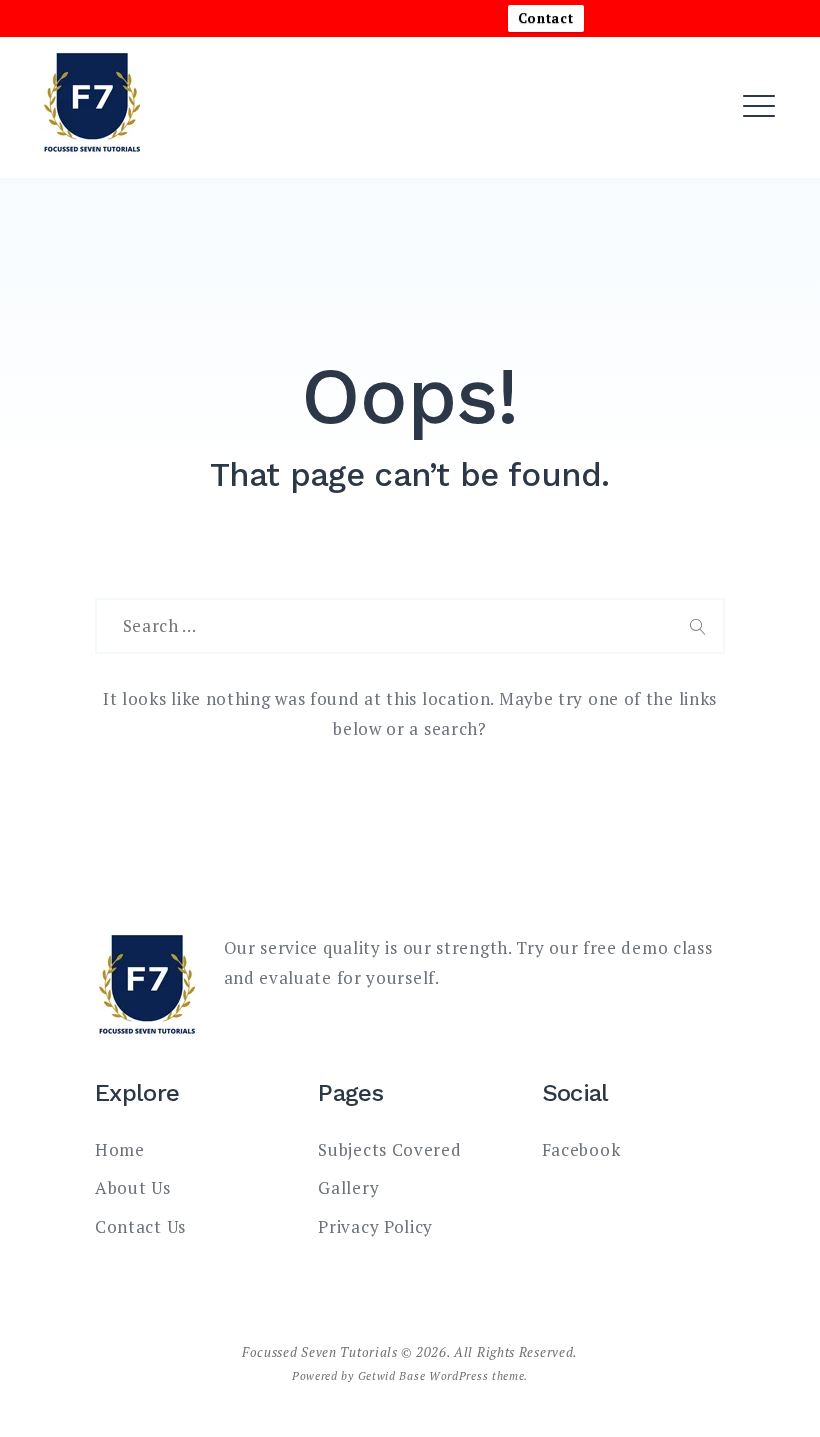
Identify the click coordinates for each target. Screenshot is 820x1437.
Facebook (581, 1149)
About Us (302, 167)
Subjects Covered (389, 1149)
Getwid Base (392, 1375)
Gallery (348, 1187)
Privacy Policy (375, 1226)
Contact (546, 18)
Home (286, 109)
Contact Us (140, 1226)
